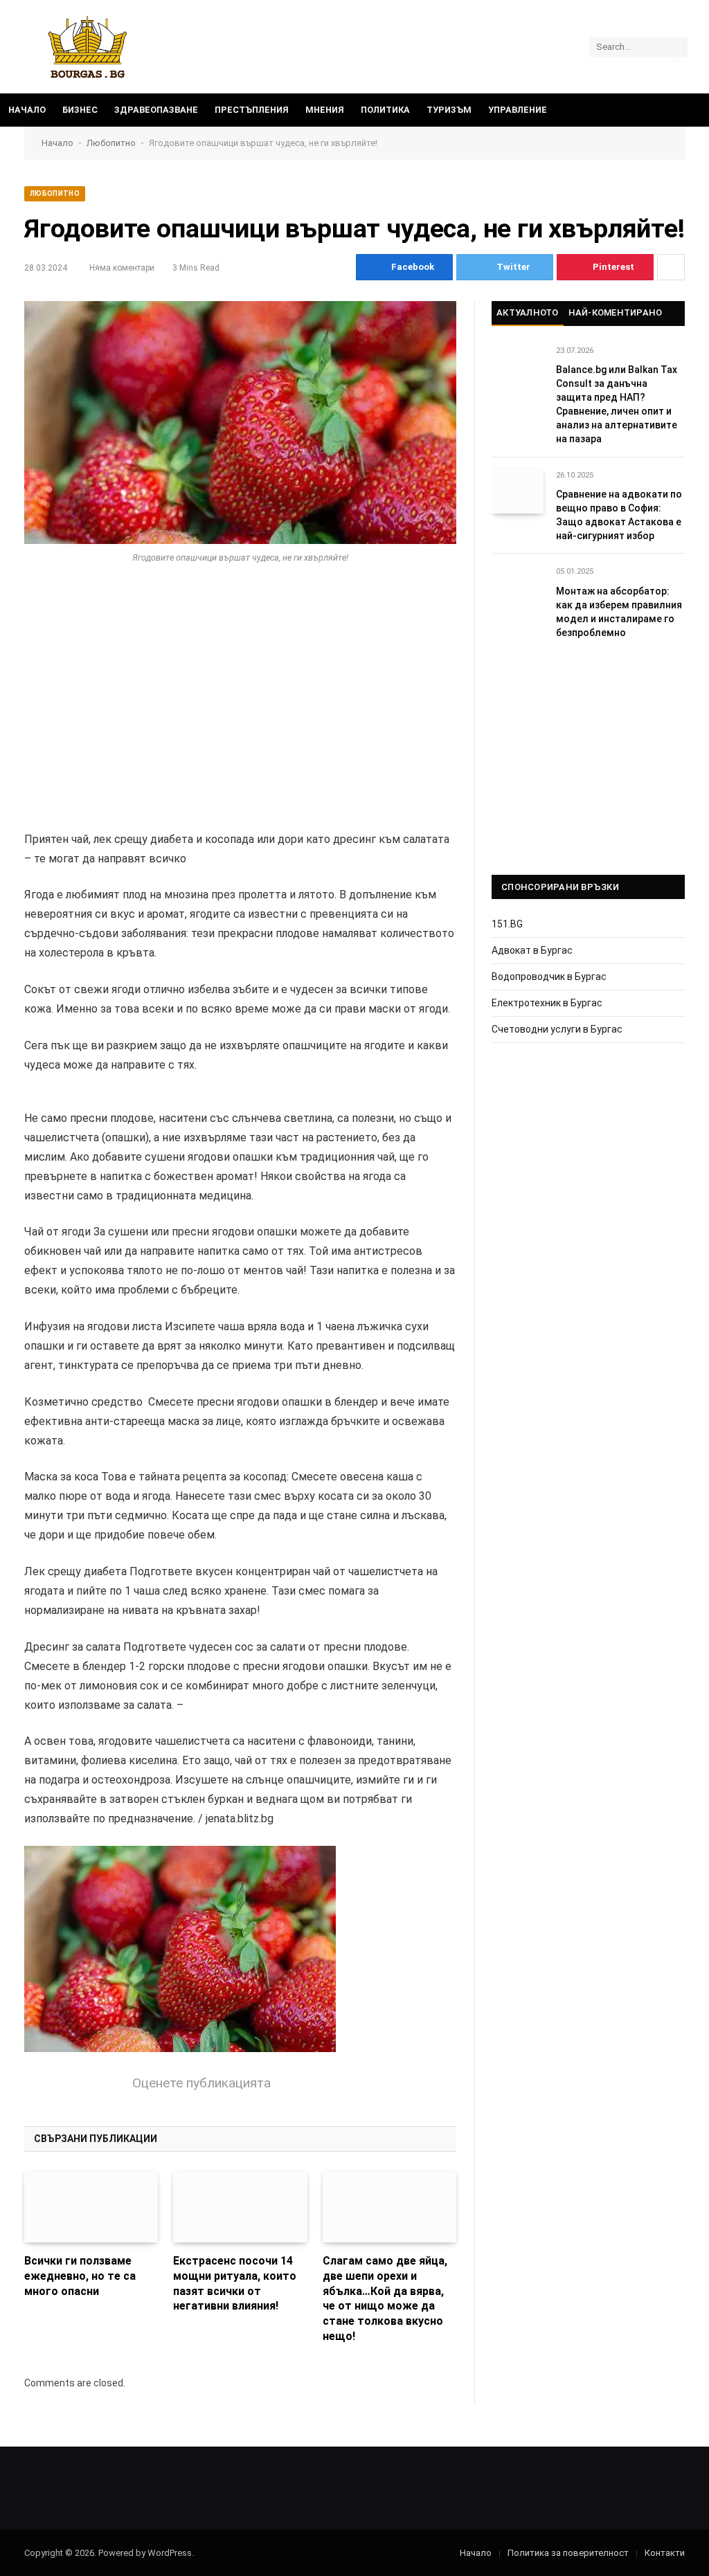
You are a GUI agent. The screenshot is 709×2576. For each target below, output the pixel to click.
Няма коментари (122, 268)
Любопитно (111, 143)
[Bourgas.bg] (88, 47)
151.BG (507, 924)
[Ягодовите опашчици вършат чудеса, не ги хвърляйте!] (240, 423)
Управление (518, 110)
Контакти (665, 2553)
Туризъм (449, 110)
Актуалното (528, 312)
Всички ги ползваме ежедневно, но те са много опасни (80, 2276)
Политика (385, 110)
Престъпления (252, 110)
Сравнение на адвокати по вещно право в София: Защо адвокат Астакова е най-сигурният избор (619, 515)
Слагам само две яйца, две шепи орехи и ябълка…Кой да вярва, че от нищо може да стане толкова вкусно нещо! (385, 2298)
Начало (27, 110)
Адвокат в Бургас (532, 950)
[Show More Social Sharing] (671, 267)
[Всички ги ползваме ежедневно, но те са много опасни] (91, 2207)
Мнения (325, 110)
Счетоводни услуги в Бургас (557, 1029)
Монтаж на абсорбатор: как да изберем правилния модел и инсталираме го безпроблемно (619, 612)
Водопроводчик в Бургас (549, 977)
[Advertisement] (240, 691)
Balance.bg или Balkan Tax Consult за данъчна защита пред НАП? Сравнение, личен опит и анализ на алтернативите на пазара (617, 404)
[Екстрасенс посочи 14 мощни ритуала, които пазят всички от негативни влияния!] (240, 2207)
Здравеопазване (156, 110)
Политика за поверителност (568, 2553)
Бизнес (80, 110)
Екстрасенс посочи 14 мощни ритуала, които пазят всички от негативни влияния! (235, 2283)
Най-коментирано (616, 312)
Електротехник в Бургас (547, 1003)
